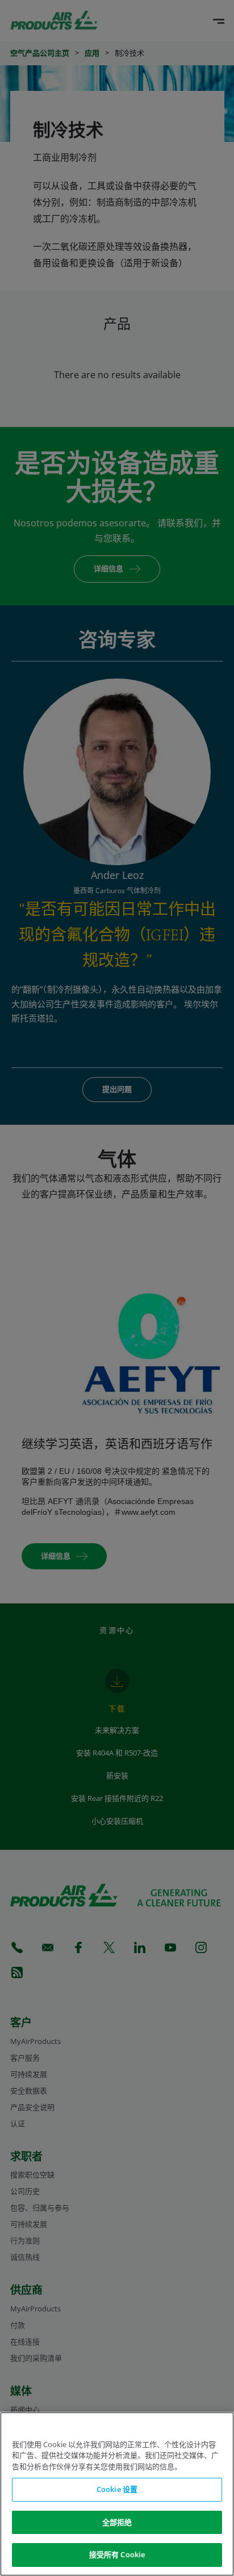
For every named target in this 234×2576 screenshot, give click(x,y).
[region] (117, 2494)
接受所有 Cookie (117, 2554)
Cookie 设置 (117, 2489)
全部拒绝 (117, 2522)
